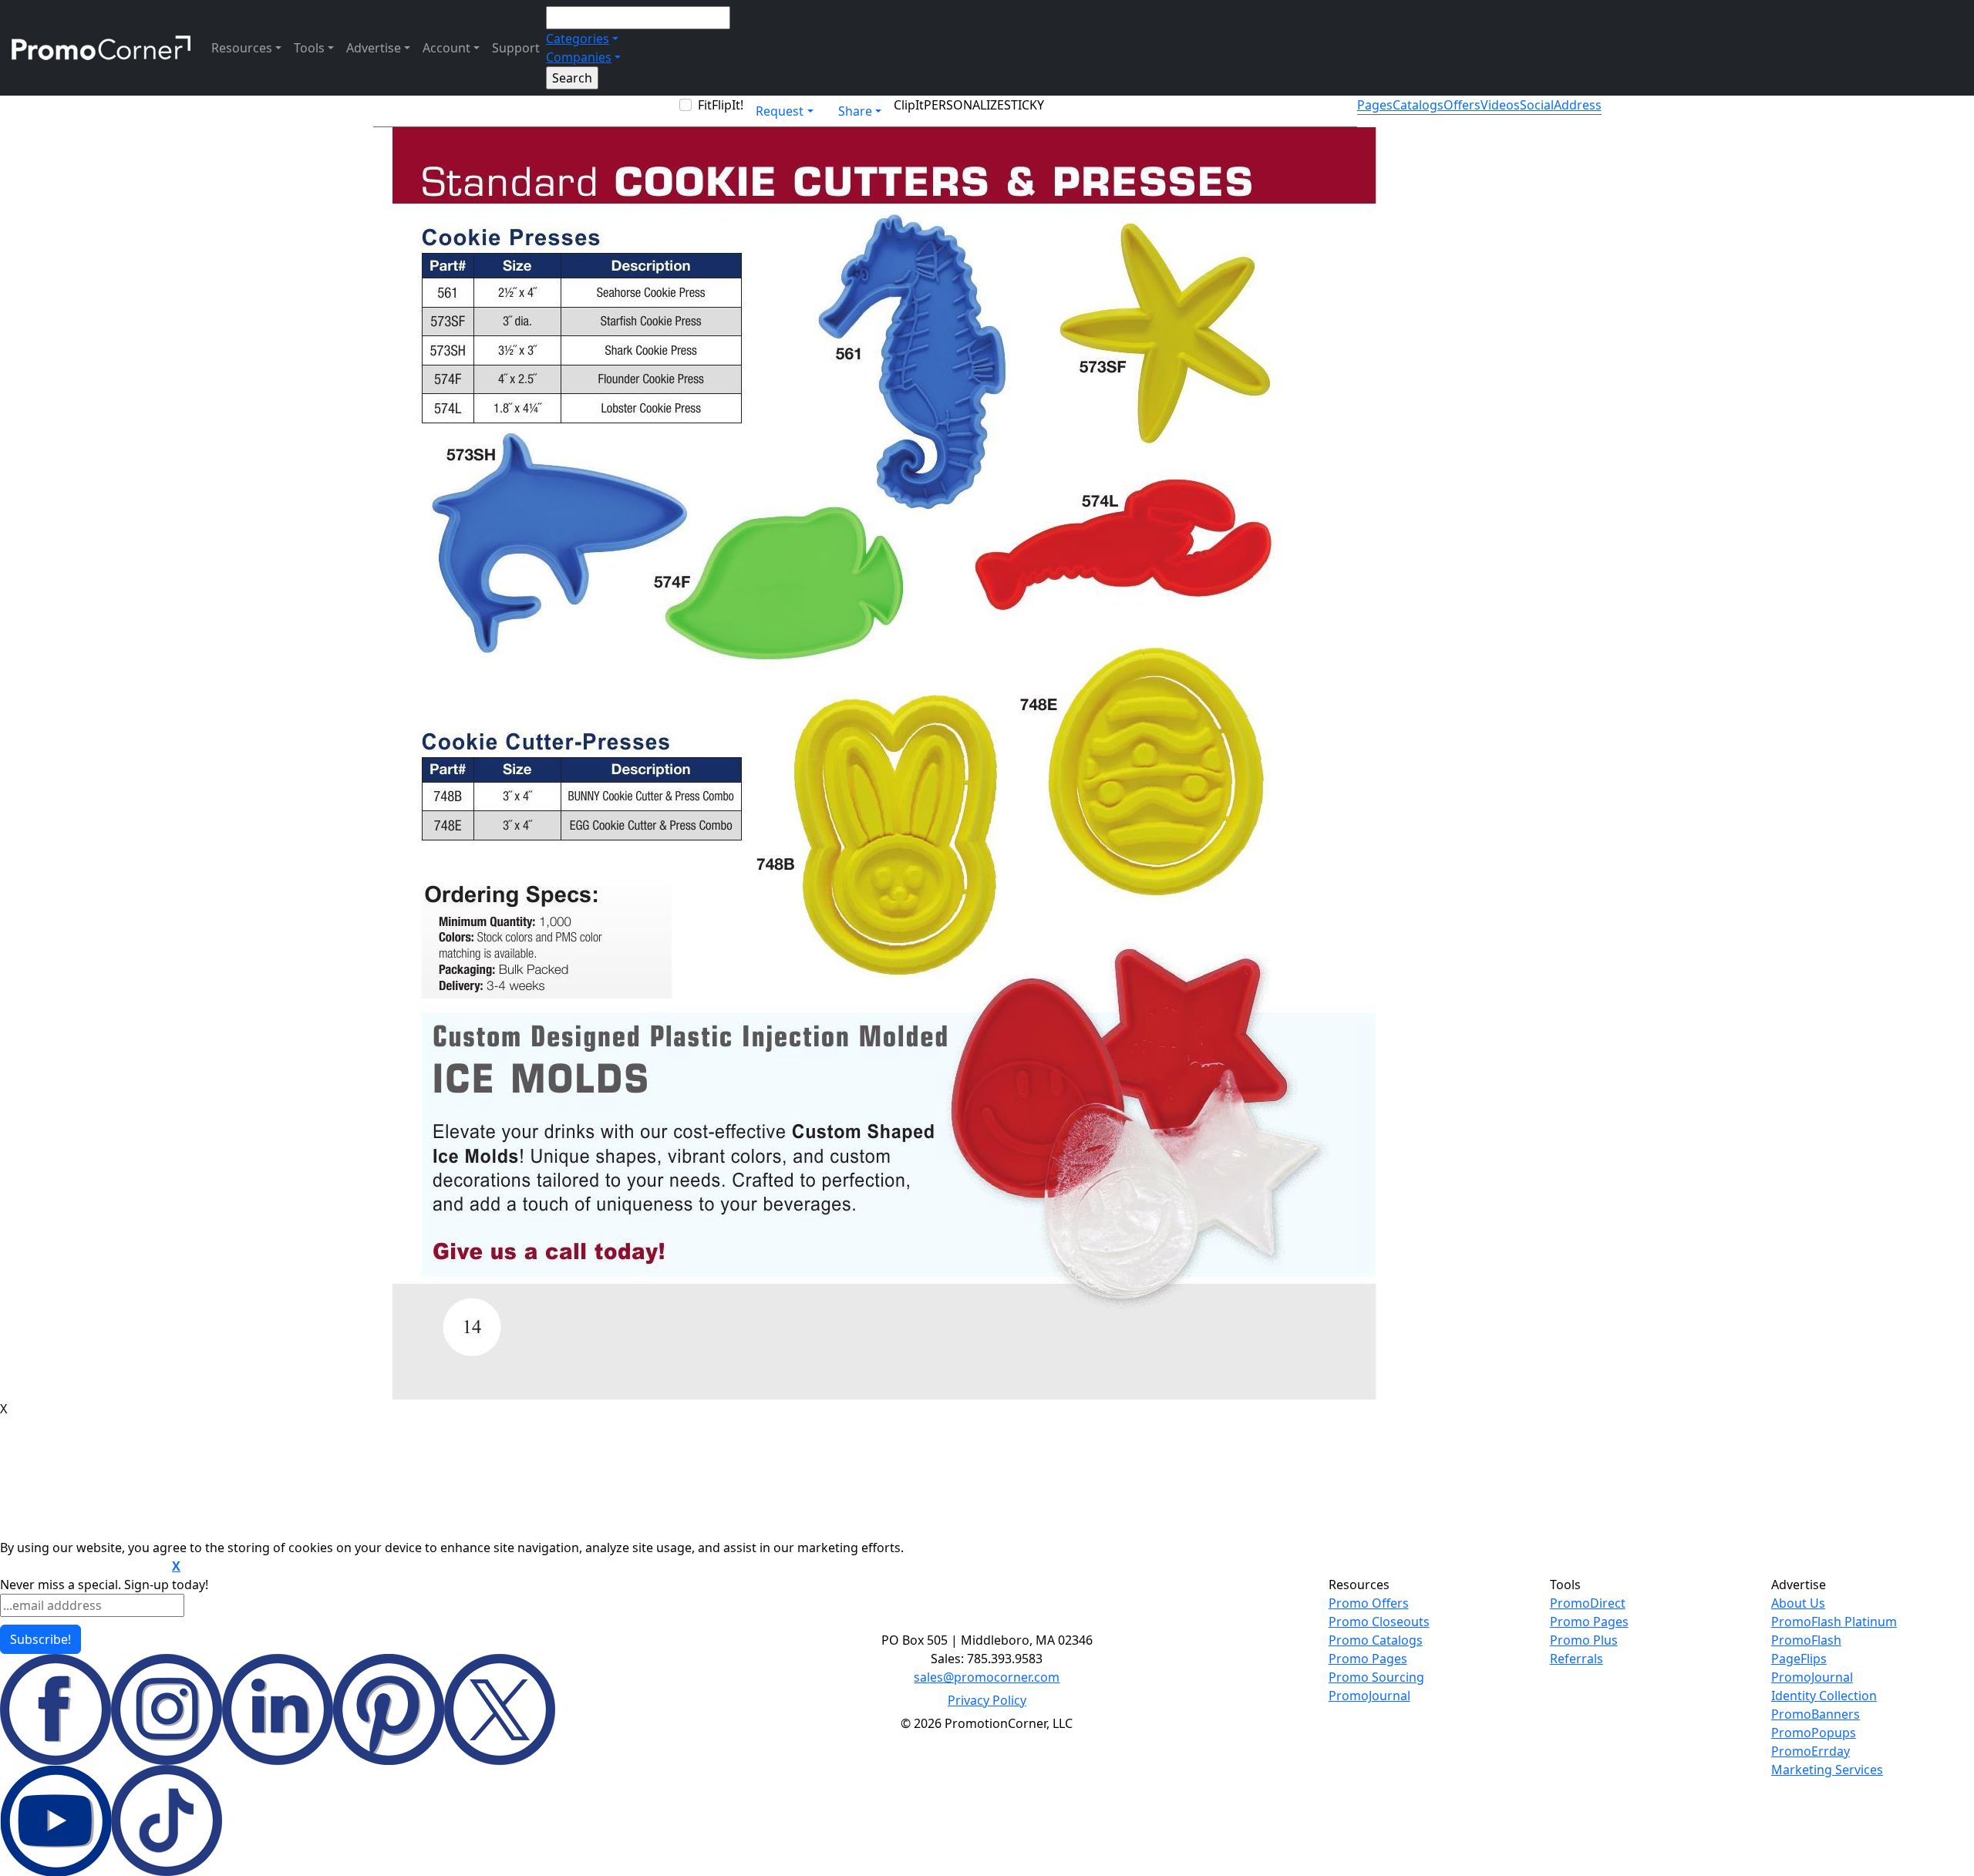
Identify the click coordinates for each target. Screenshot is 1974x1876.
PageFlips (1799, 1659)
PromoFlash (1806, 1640)
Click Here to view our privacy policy (84, 1567)
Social (1537, 105)
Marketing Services (1827, 1770)
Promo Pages (1368, 1659)
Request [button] (780, 111)
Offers (1462, 105)
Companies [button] (579, 57)
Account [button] (446, 48)
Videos (1500, 105)
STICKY (1024, 105)
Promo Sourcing (1376, 1677)
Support (516, 48)
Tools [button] (309, 48)
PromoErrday (1811, 1751)
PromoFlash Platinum (1834, 1622)
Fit (705, 105)
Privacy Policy (987, 1700)
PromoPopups (1814, 1733)
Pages (1375, 105)
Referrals (1577, 1659)
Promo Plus (1584, 1640)
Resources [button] (242, 48)
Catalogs (1418, 105)
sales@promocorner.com (987, 1677)
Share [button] (855, 111)
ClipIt (909, 105)
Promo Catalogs (1376, 1640)
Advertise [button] (374, 48)
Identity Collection (1824, 1696)
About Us (1798, 1603)
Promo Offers (1369, 1603)
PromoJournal (1369, 1696)
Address (1578, 105)
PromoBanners (1816, 1714)
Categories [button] (578, 39)
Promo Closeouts (1379, 1622)
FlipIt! (728, 105)
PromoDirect (1588, 1603)
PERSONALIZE (964, 105)
